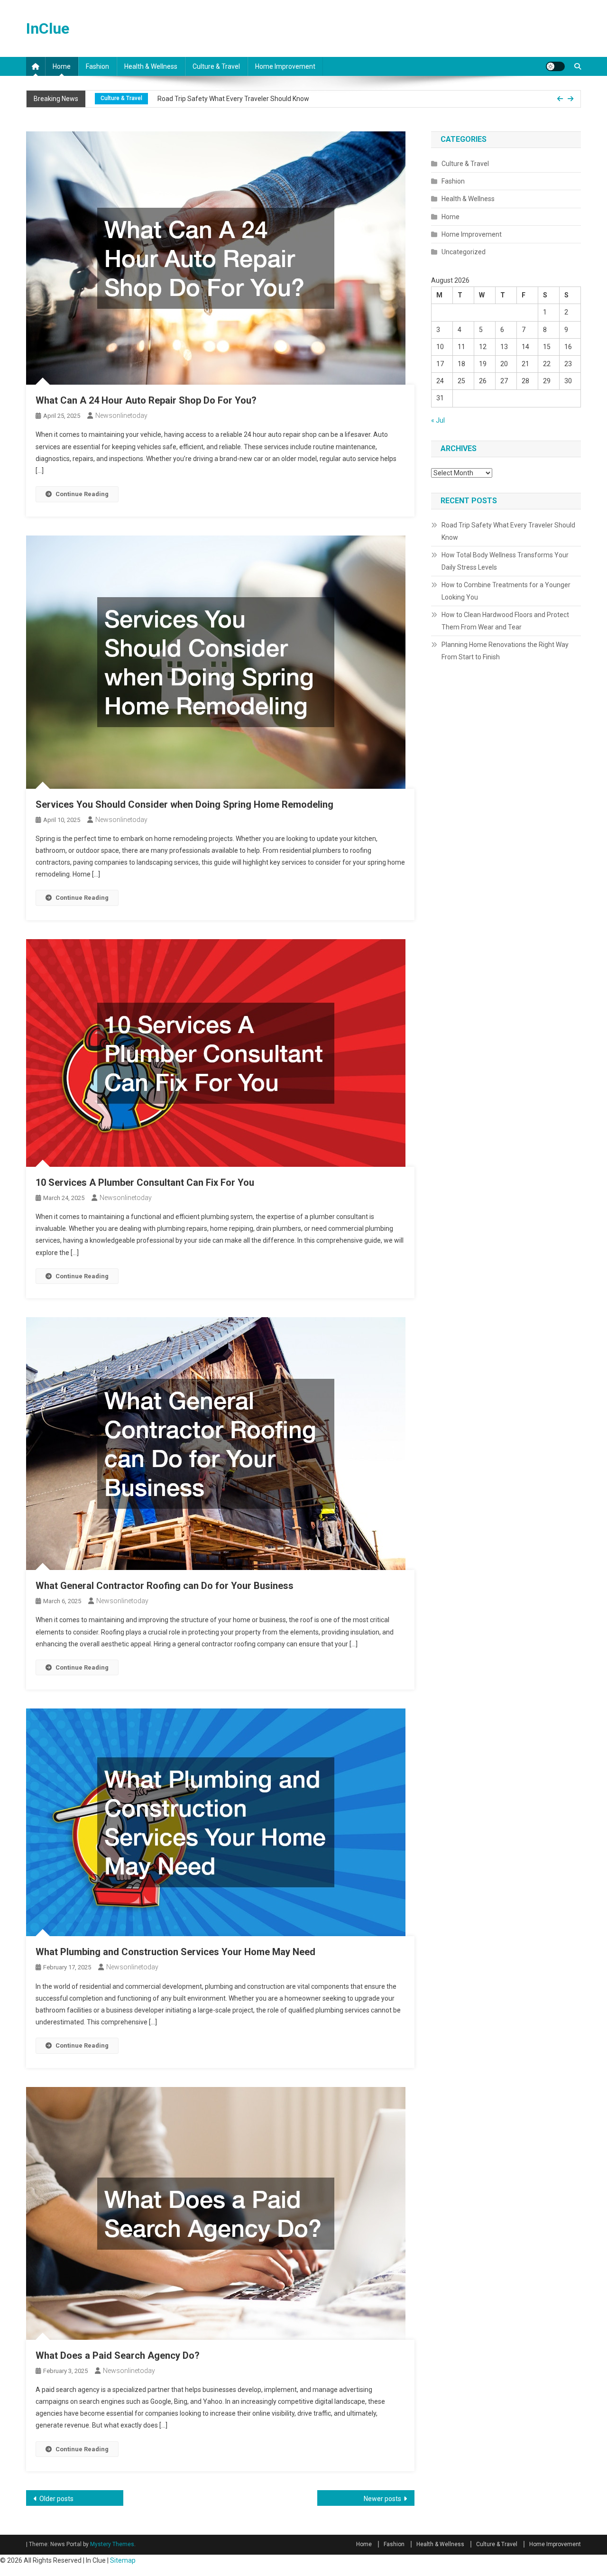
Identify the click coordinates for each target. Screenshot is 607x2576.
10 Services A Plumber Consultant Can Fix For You (145, 1182)
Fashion (97, 66)
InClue (48, 28)
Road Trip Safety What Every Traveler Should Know (508, 531)
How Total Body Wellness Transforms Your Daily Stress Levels (256, 104)
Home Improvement (285, 66)
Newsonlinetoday (121, 415)
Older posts (56, 2499)
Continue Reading (82, 494)
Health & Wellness (151, 66)
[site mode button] (555, 66)
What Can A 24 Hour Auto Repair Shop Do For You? (146, 400)
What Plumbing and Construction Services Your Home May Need (175, 1952)
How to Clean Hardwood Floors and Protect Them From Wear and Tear (505, 621)
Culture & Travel (216, 66)
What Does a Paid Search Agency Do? (118, 2355)
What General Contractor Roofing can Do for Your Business (165, 1586)
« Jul (438, 420)
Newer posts (382, 2499)
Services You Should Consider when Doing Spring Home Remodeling (184, 804)
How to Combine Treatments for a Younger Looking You (506, 591)
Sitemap (123, 2560)
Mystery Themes (112, 2544)
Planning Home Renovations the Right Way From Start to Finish (505, 651)
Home (62, 66)
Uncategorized (464, 252)
